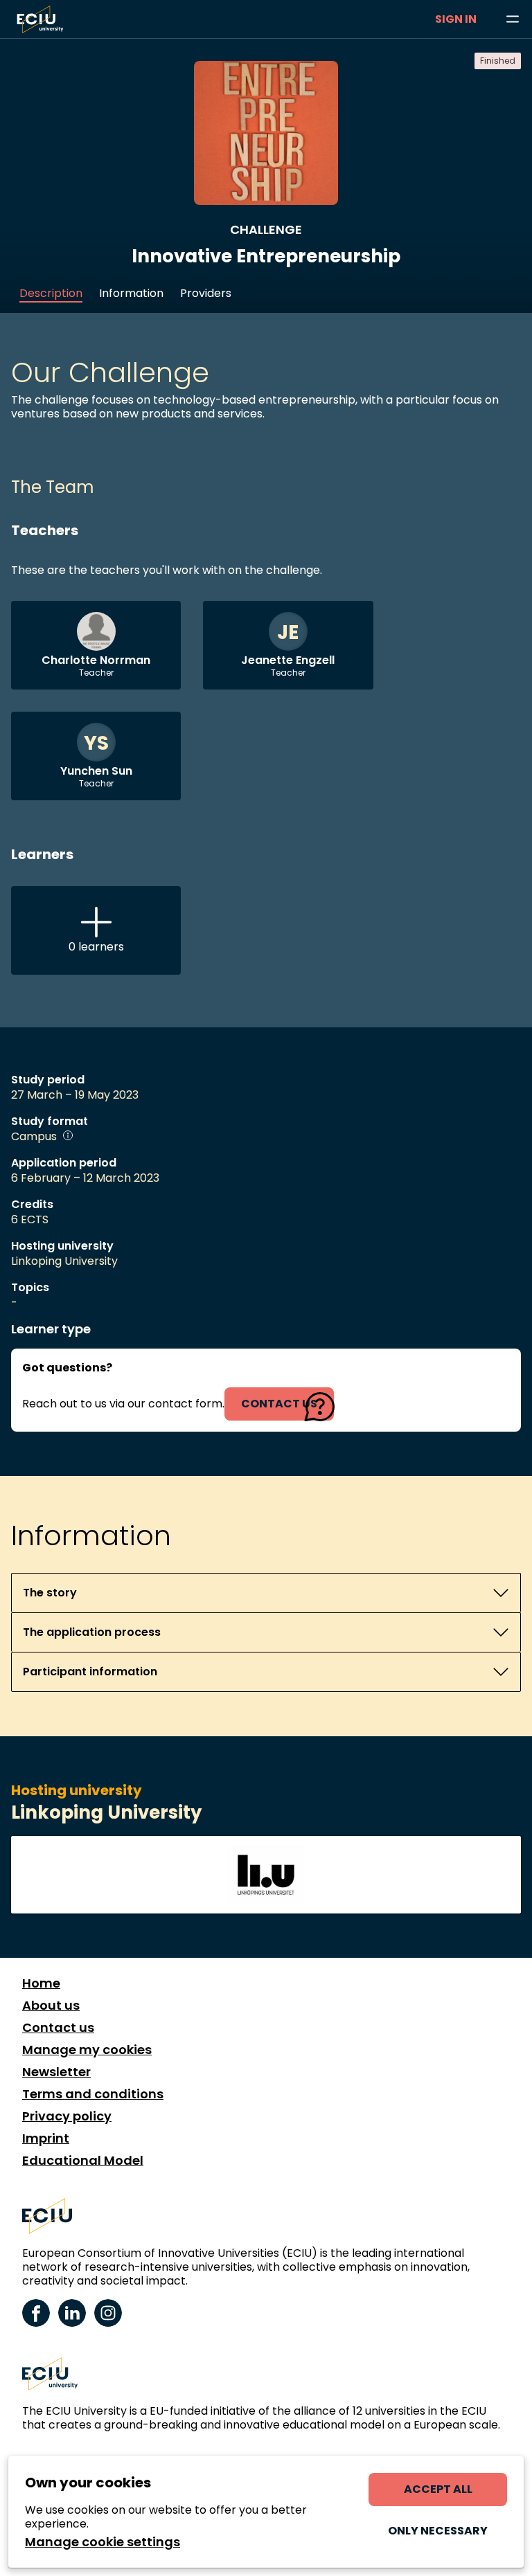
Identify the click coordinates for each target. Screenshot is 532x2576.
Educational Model (83, 2161)
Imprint (46, 2138)
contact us (279, 1404)
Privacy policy (67, 2116)
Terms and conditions (93, 2094)
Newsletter (56, 2072)
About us (51, 2006)
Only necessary (438, 2531)
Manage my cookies (87, 2050)
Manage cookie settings (103, 2542)
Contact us (58, 2028)
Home (41, 1983)
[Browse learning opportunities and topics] (513, 19)
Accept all (438, 2489)
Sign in (456, 19)
